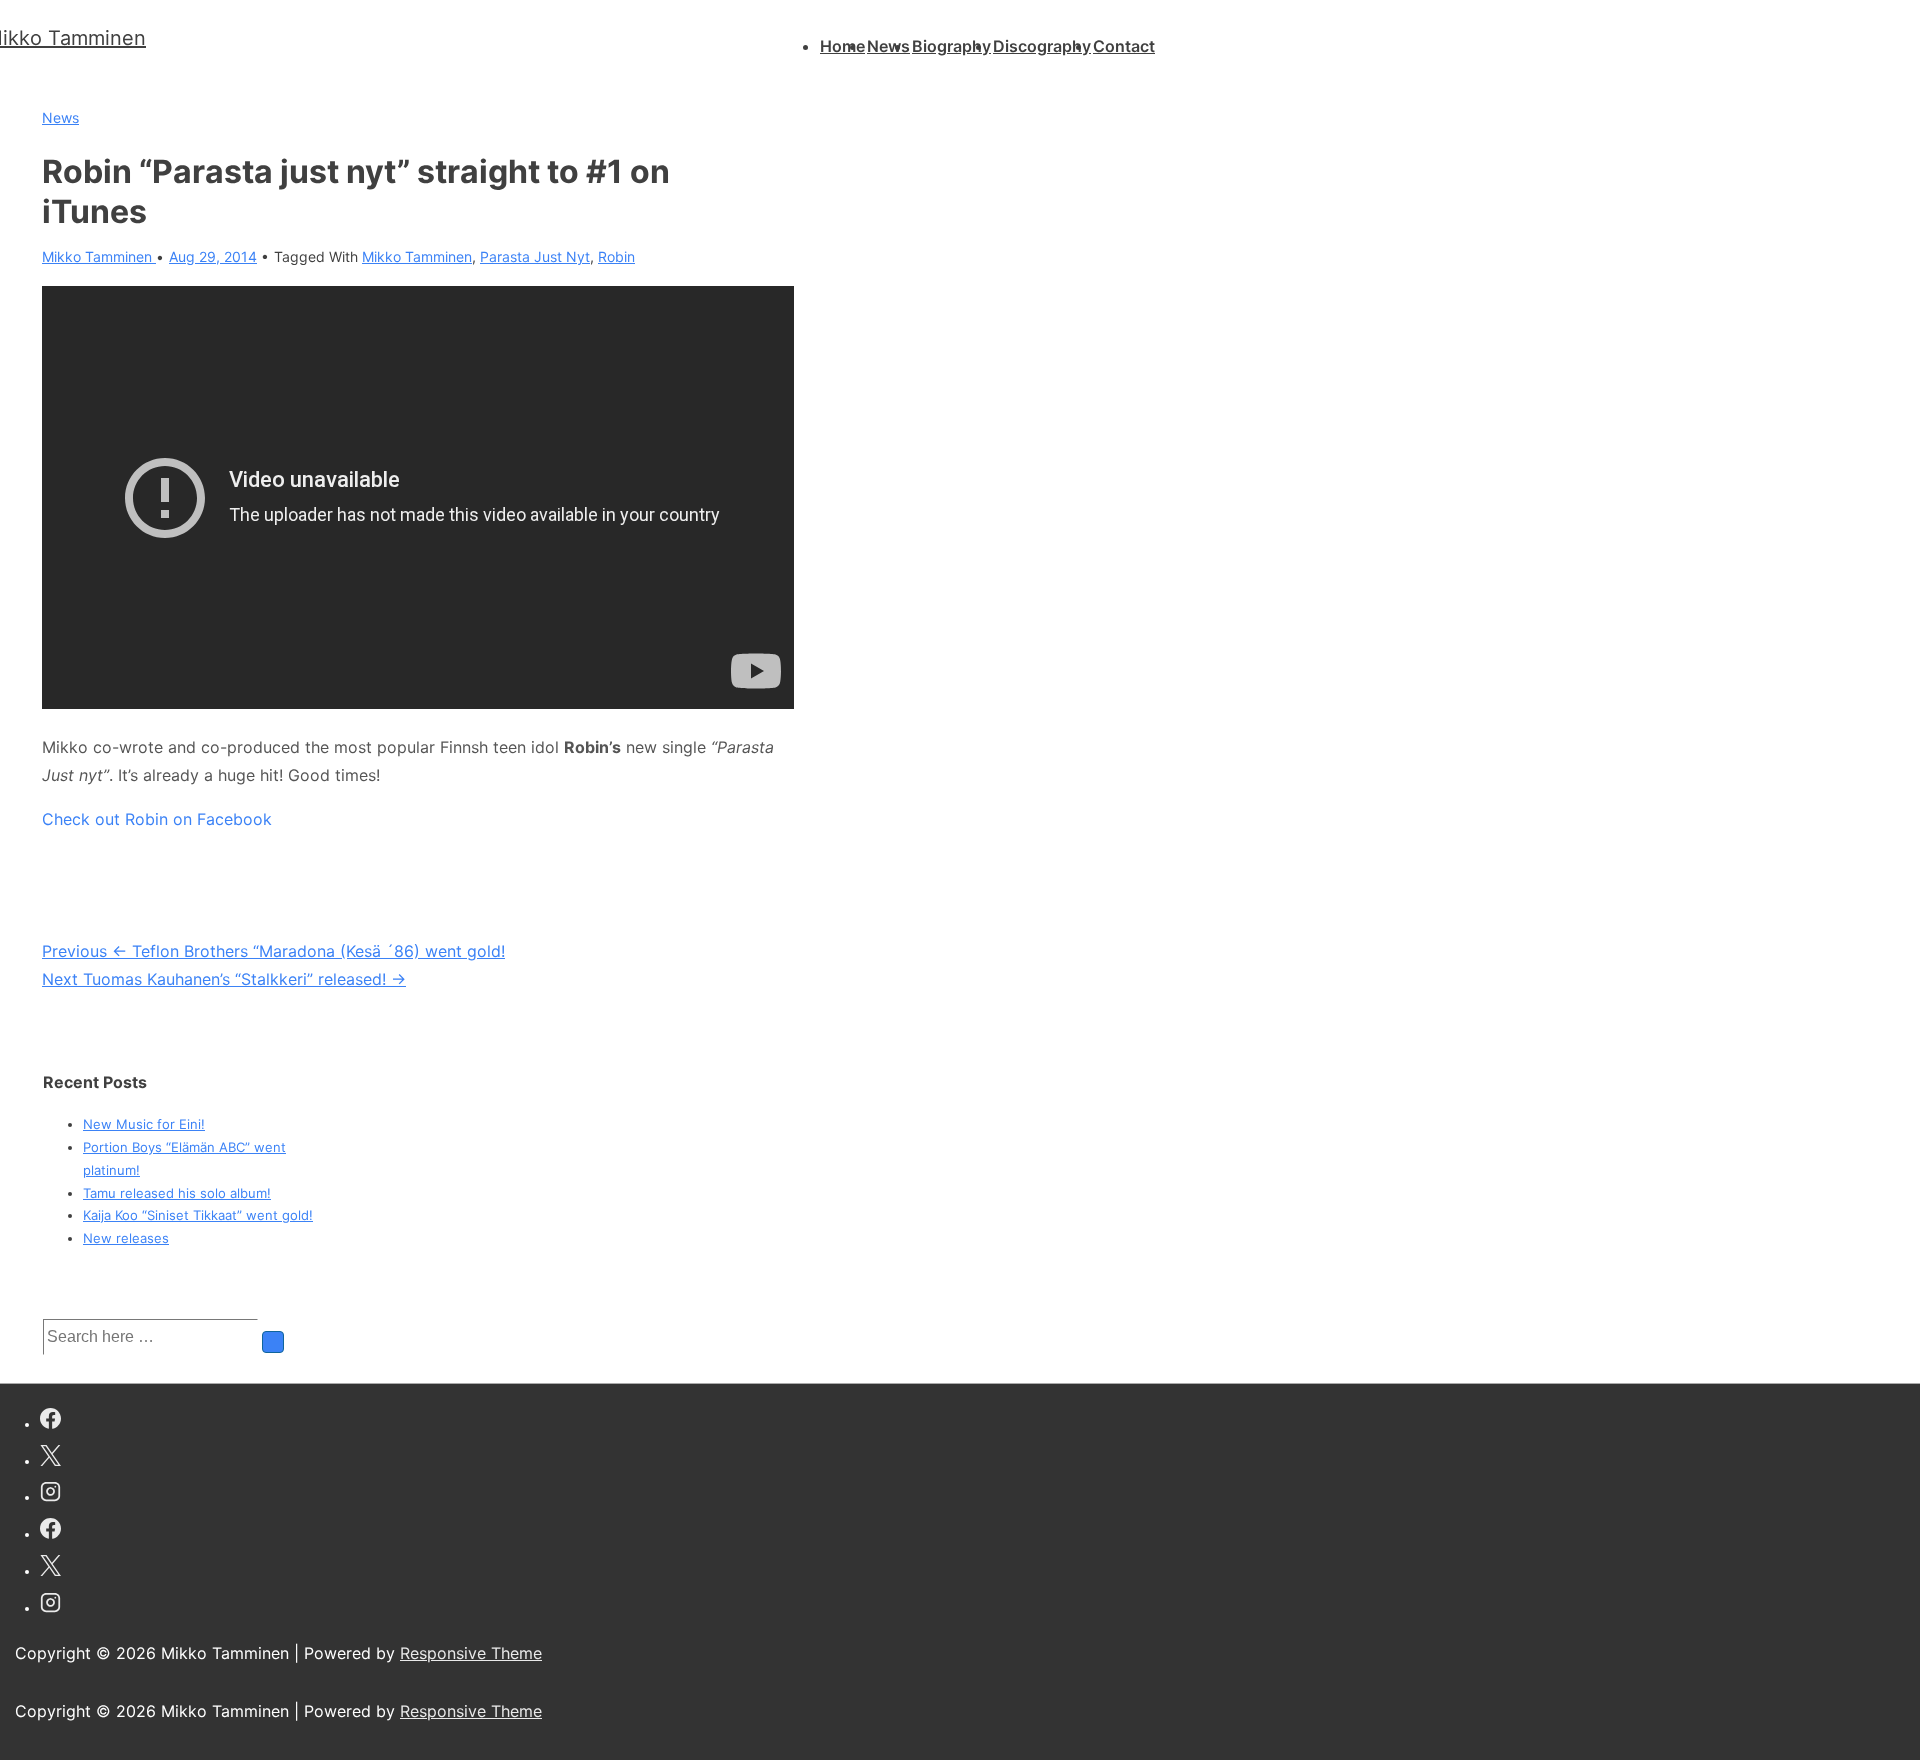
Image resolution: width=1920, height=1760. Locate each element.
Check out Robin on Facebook (157, 819)
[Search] (273, 1342)
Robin (616, 256)
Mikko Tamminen (417, 256)
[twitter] (50, 1458)
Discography (1042, 46)
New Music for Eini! (144, 1124)
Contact (1124, 46)
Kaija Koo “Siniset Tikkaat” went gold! (198, 1215)
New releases (126, 1238)
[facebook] (50, 1421)
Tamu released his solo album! (177, 1193)
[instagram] (50, 1494)
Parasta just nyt (535, 256)
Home (842, 46)
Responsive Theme (471, 1653)
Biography (951, 46)
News (888, 46)
